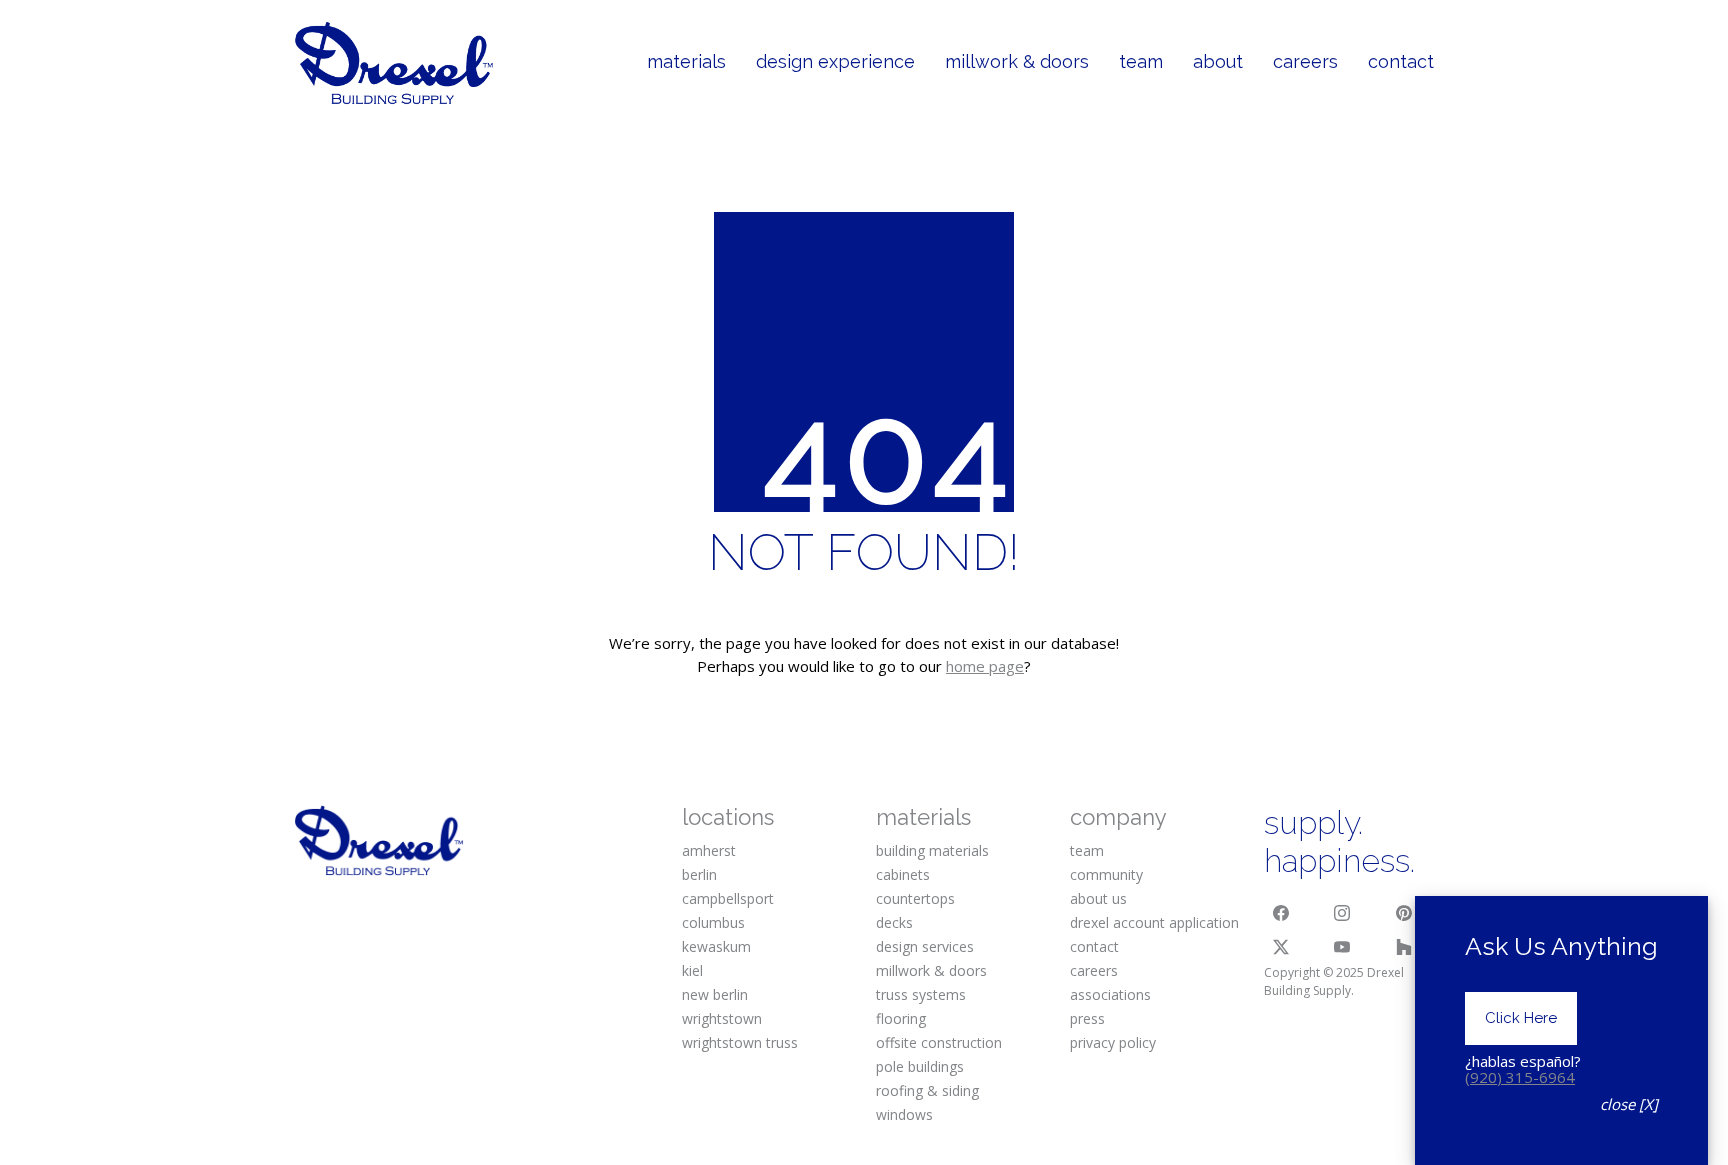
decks (894, 922)
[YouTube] (1343, 947)
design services (925, 946)
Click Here (1521, 1018)
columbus (713, 922)
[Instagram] (1343, 914)
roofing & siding (927, 1090)
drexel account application (1154, 922)
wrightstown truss (740, 1042)
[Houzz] (1404, 947)
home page (985, 666)
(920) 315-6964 (1520, 1077)
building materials (932, 850)
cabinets (903, 874)
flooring (901, 1018)
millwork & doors (931, 970)
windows (904, 1114)
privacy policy (1113, 1042)
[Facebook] (1281, 914)
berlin (699, 874)
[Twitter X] (1281, 947)
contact (1094, 946)
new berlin (715, 994)
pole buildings (920, 1066)
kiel (692, 970)
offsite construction (939, 1042)
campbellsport (728, 898)
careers (1094, 970)
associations (1110, 994)
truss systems (921, 994)
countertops (915, 898)
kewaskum (716, 946)
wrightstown (722, 1018)
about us (1098, 898)
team (1087, 850)
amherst (709, 850)
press (1087, 1018)
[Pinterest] (1404, 914)
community (1106, 874)
